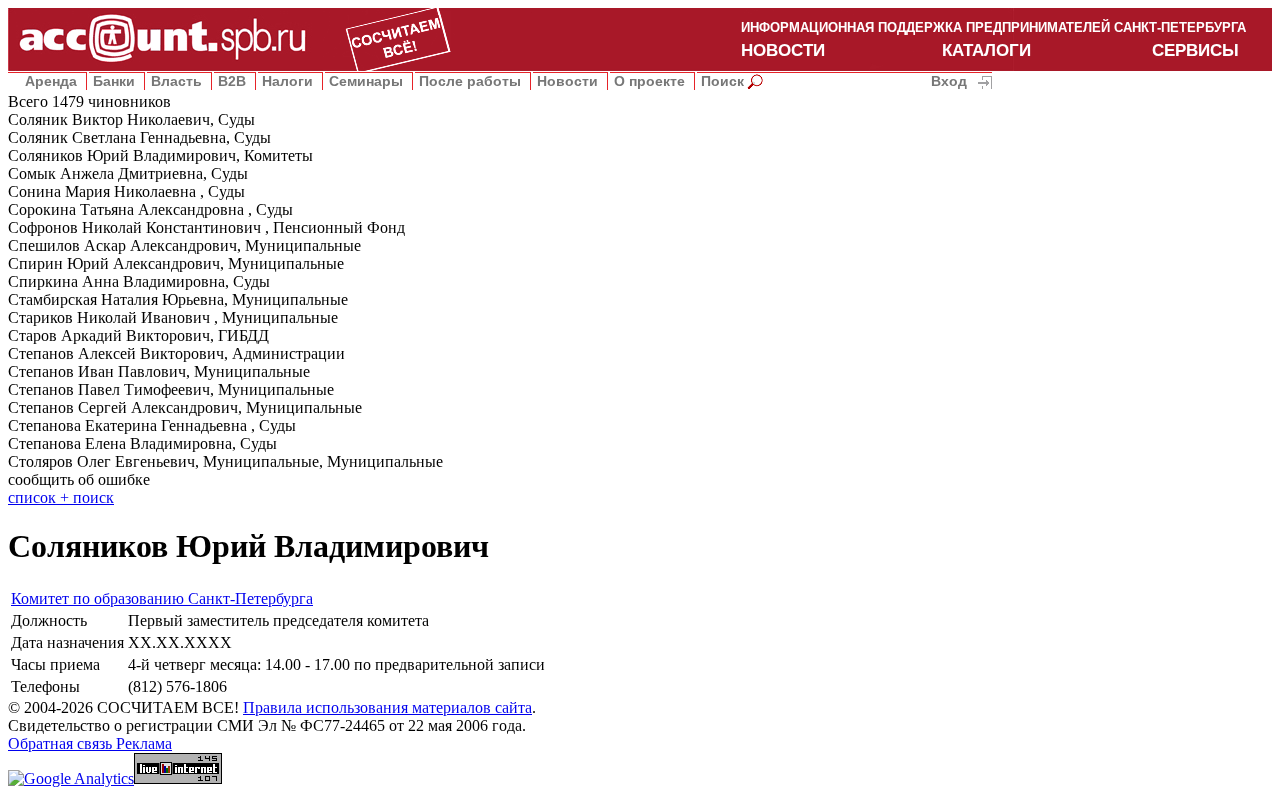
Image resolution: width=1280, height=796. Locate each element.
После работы (470, 81)
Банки (114, 81)
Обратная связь (62, 743)
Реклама (144, 743)
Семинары (366, 81)
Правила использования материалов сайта (387, 707)
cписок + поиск (61, 497)
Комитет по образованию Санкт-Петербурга (162, 598)
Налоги (287, 81)
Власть (176, 81)
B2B (232, 81)
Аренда (51, 81)
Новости (567, 81)
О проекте (649, 81)
